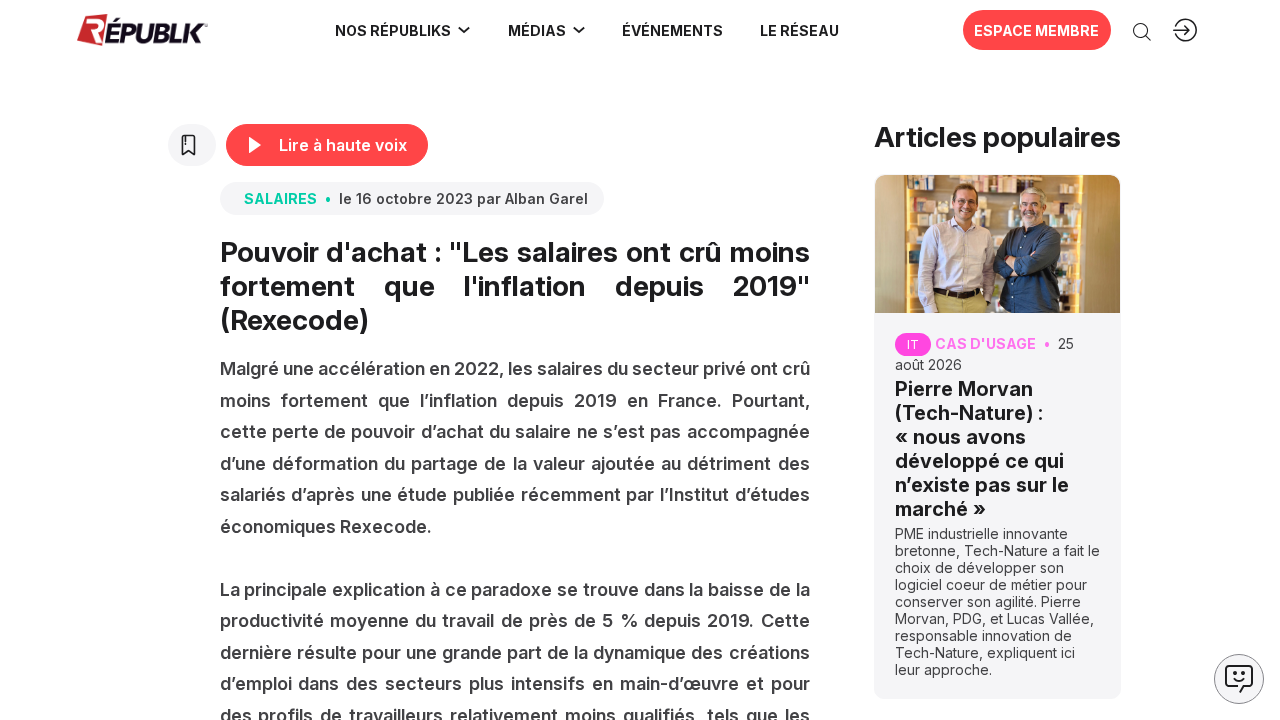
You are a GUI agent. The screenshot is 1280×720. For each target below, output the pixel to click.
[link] (403, 30)
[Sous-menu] (464, 30)
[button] (673, 30)
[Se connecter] (1185, 30)
